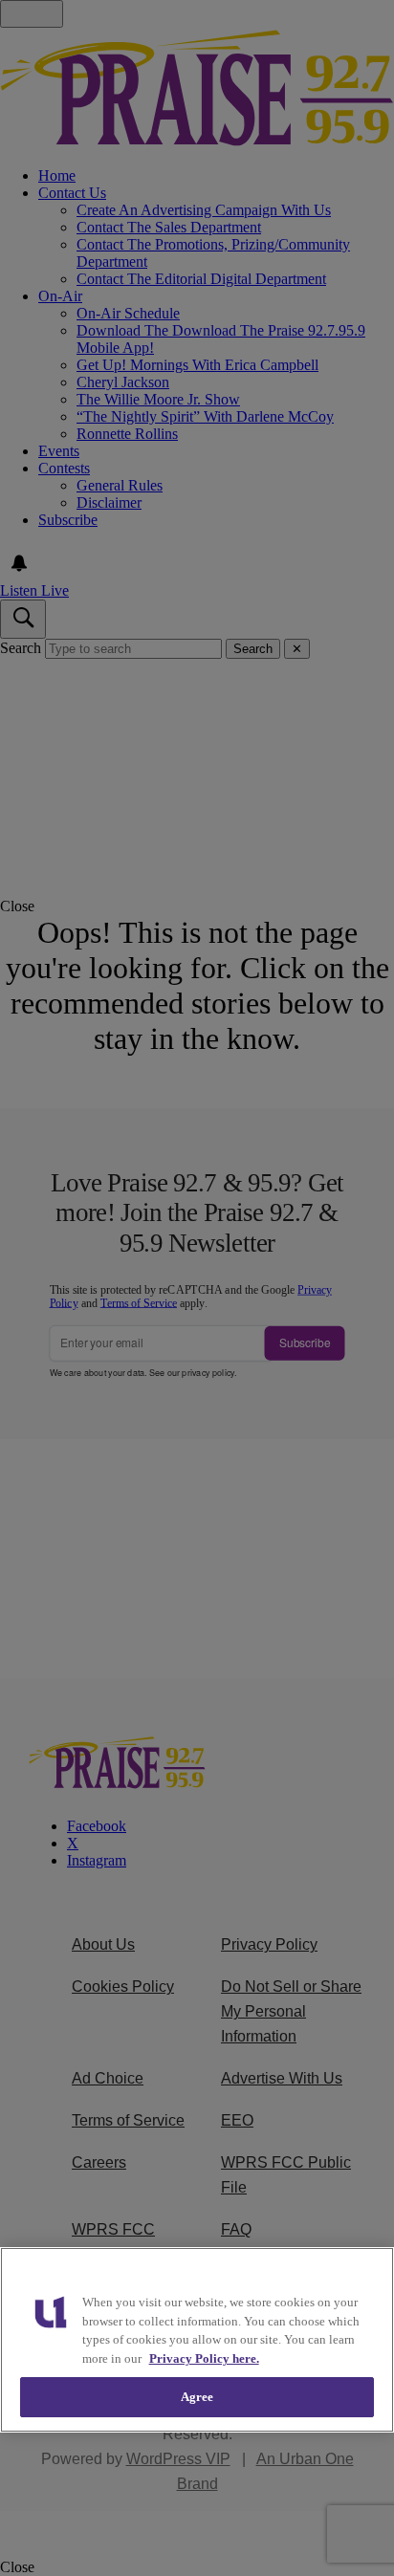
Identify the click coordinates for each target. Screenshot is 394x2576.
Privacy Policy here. (204, 2358)
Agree (197, 2397)
